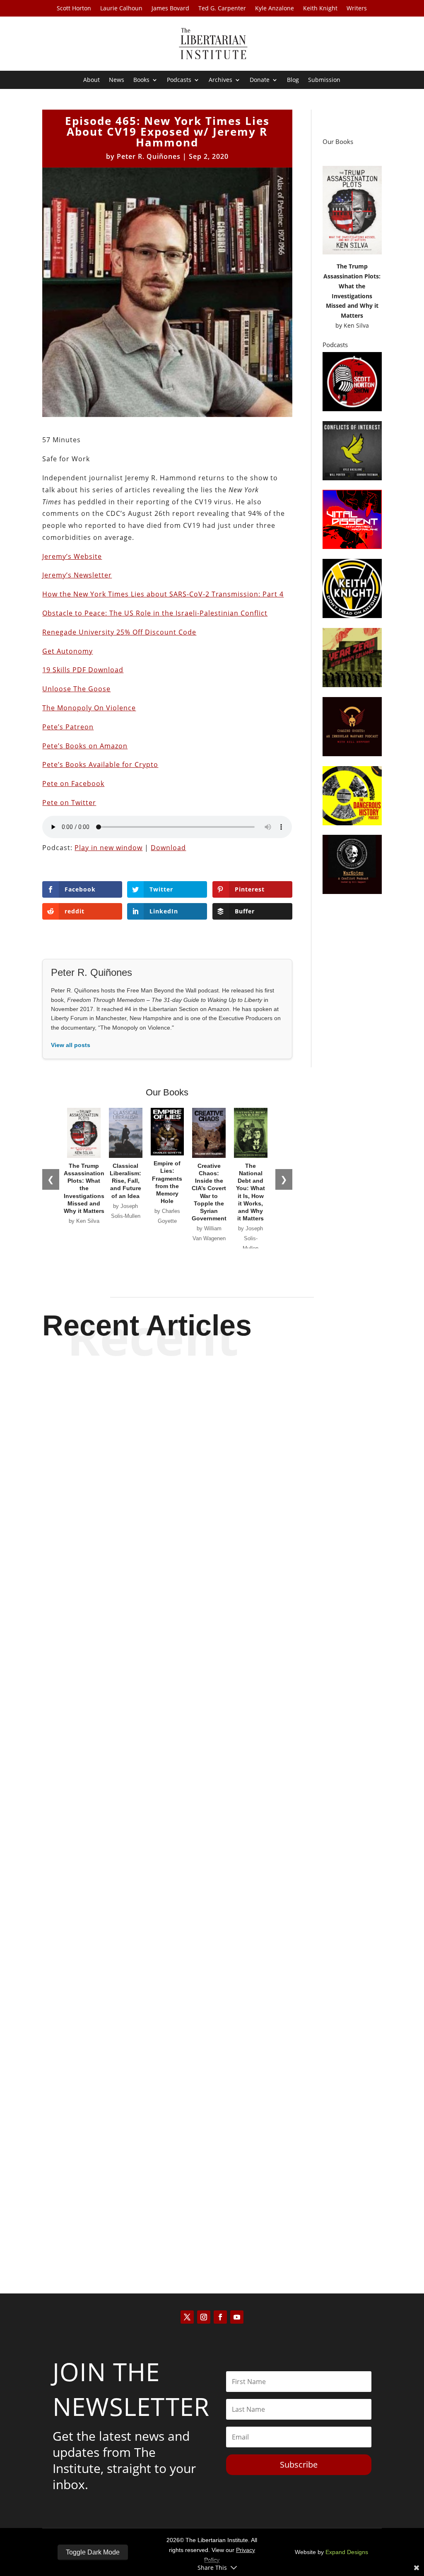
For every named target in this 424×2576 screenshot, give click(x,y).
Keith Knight (320, 9)
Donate (260, 80)
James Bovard (170, 9)
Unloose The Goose (76, 689)
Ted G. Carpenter (222, 9)
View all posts (71, 1045)
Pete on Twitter (69, 803)
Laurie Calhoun (121, 9)
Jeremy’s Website (72, 556)
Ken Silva (356, 325)
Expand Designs (347, 2552)
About (92, 80)
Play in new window (108, 848)
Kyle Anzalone (275, 9)
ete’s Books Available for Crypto (102, 764)
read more (212, 1648)
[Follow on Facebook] (220, 2317)
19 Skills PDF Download (83, 670)
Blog (293, 80)
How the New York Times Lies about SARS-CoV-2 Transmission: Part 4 (163, 594)
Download (168, 848)
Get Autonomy (67, 651)
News (117, 80)
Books (141, 80)
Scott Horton (74, 9)
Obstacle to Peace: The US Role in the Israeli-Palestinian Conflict (155, 613)
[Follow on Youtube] (237, 2317)
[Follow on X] (187, 2317)
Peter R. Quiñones (149, 156)
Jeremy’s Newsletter (77, 575)
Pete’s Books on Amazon (85, 746)
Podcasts (179, 80)
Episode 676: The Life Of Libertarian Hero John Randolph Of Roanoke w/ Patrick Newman (212, 1910)
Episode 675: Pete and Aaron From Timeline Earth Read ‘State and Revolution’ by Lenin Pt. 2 (212, 2207)
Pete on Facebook (73, 784)
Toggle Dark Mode (93, 2552)
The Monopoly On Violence (89, 708)
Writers (357, 9)
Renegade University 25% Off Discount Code (119, 632)
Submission (324, 80)
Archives (220, 80)
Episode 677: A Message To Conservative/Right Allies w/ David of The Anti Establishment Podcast (212, 1612)
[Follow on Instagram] (204, 2317)
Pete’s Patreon (68, 727)
